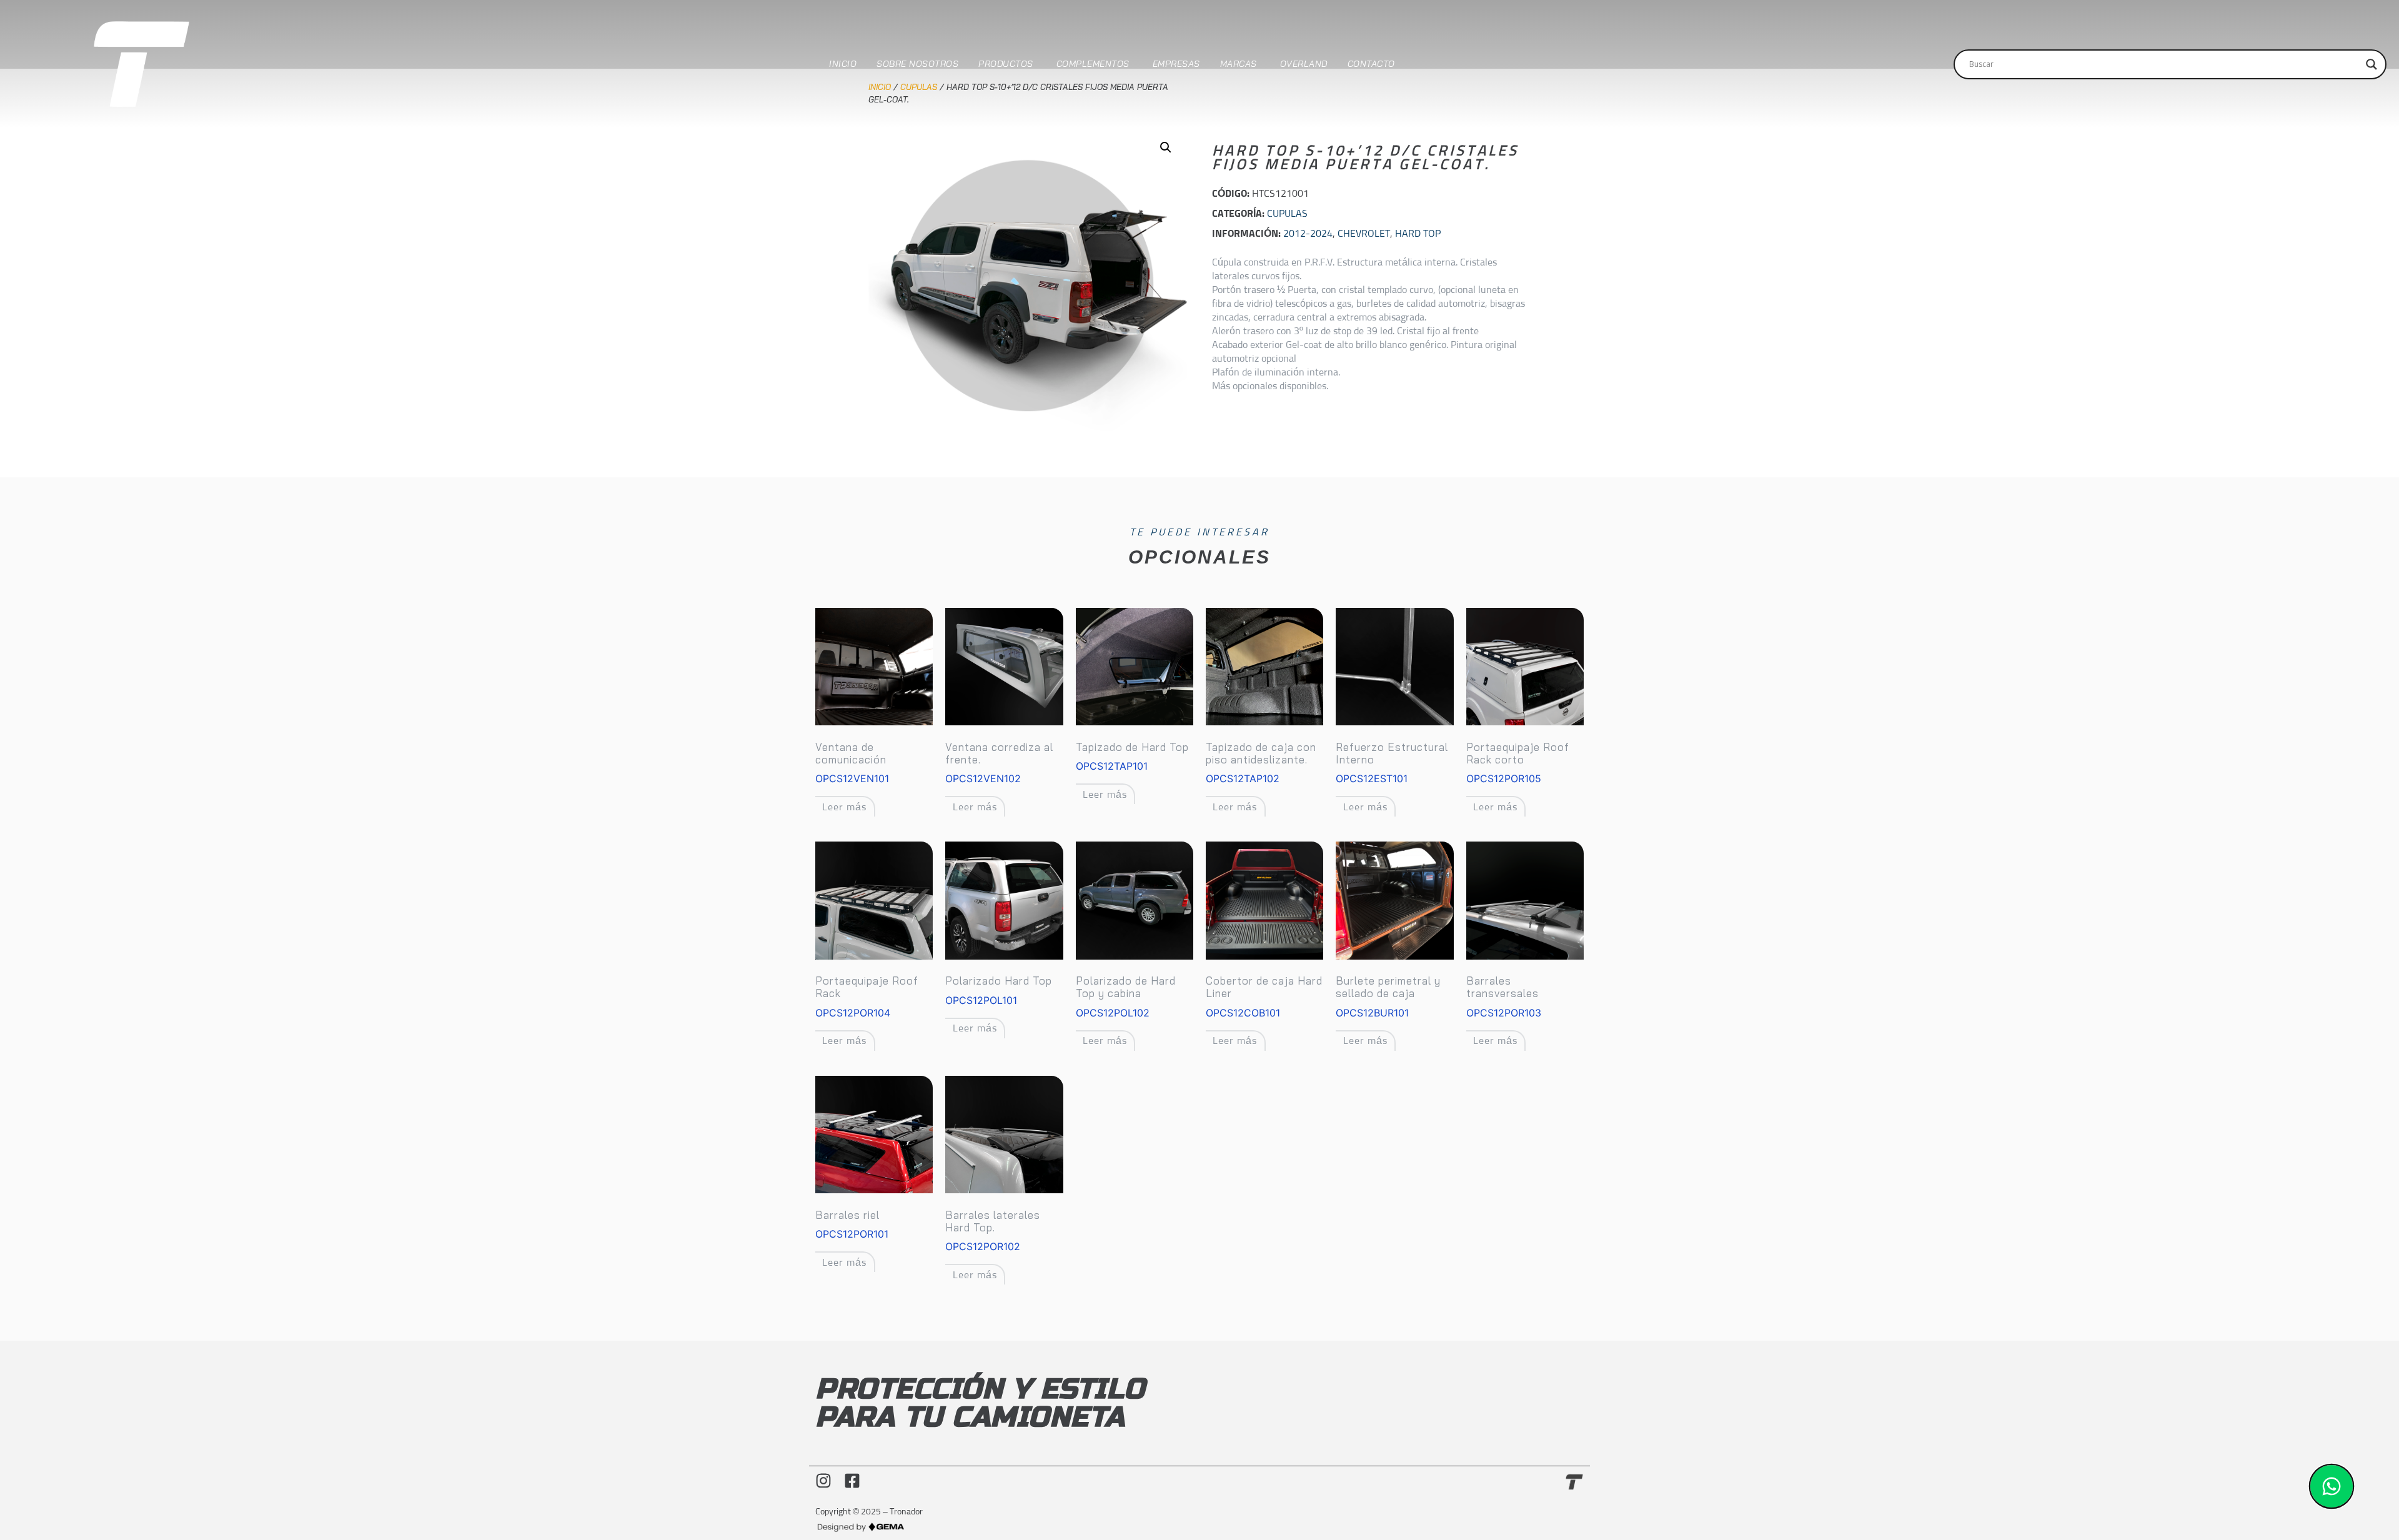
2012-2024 (1308, 234)
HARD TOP (1418, 234)
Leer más (844, 807)
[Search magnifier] (2372, 64)
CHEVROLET (1364, 234)
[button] (1166, 147)
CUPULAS (1287, 214)
